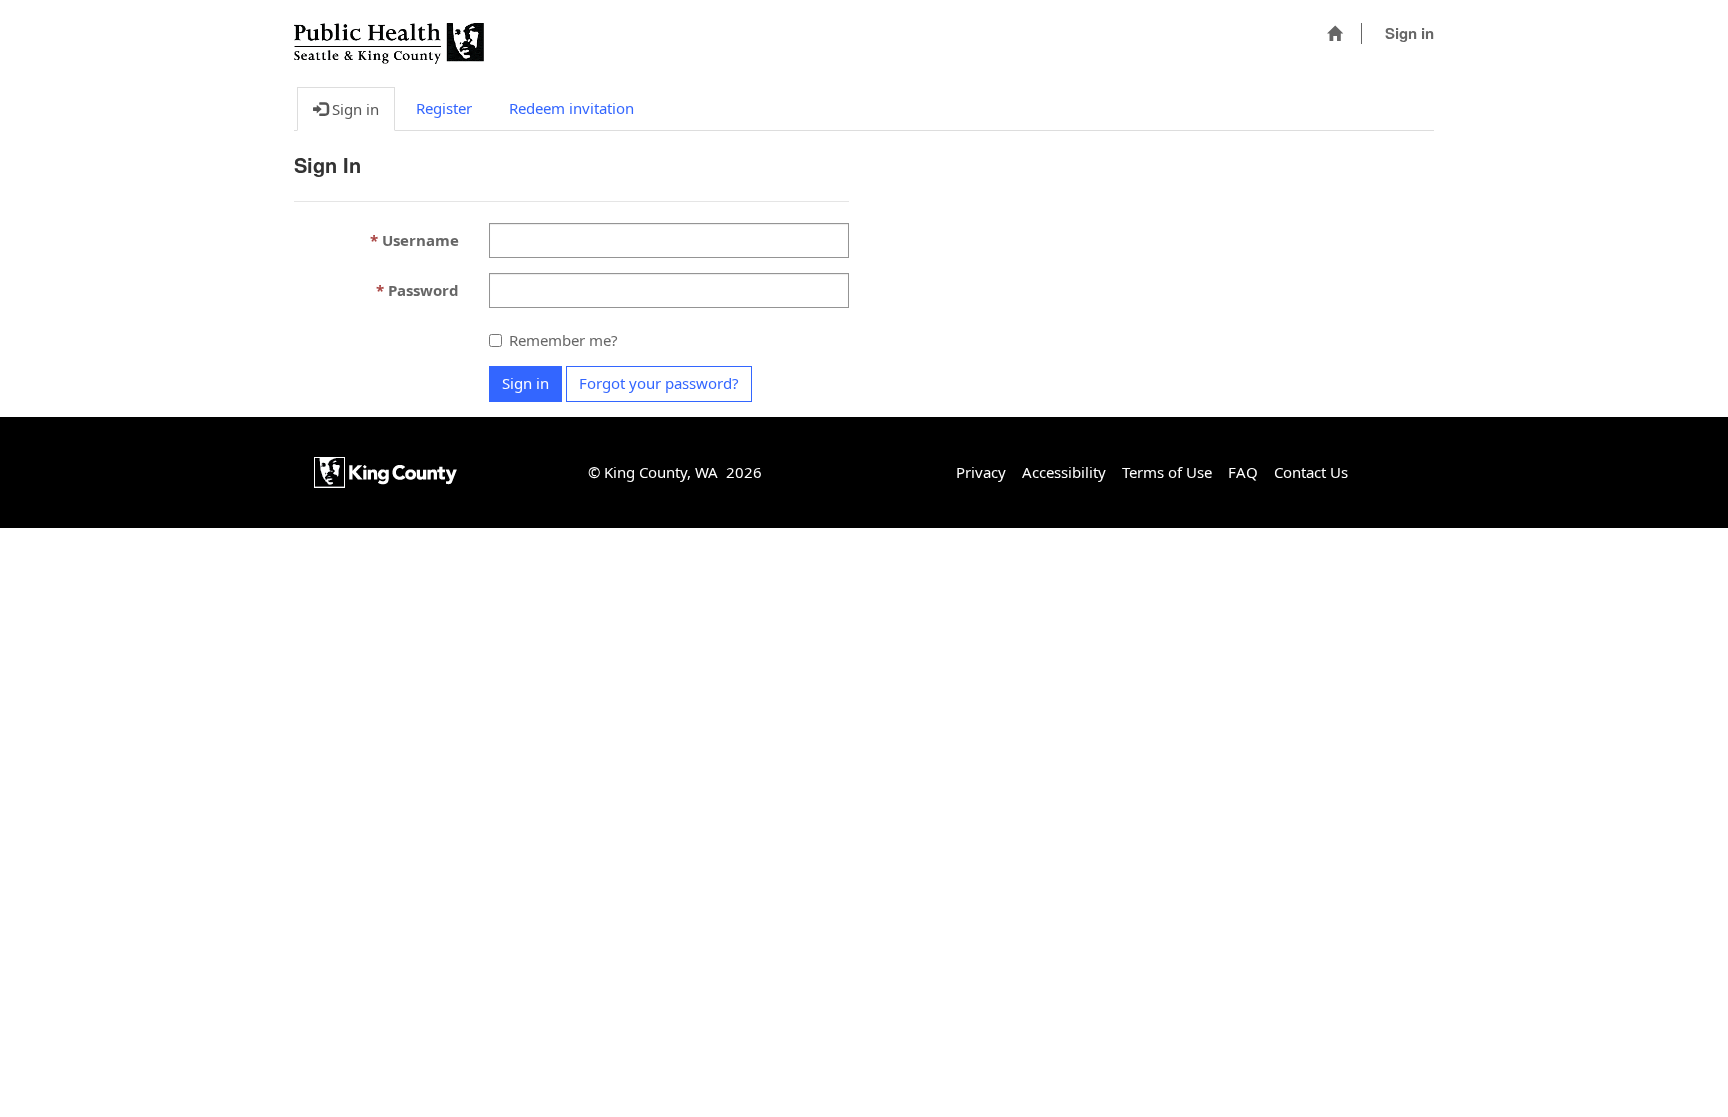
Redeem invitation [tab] (571, 108)
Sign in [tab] (353, 109)
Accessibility (1064, 472)
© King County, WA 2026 (675, 472)
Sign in (1409, 33)
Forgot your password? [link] (659, 383)
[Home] (1334, 33)
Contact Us (1311, 472)
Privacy (981, 472)
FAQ (1243, 472)
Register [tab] (444, 108)
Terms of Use (1167, 472)
